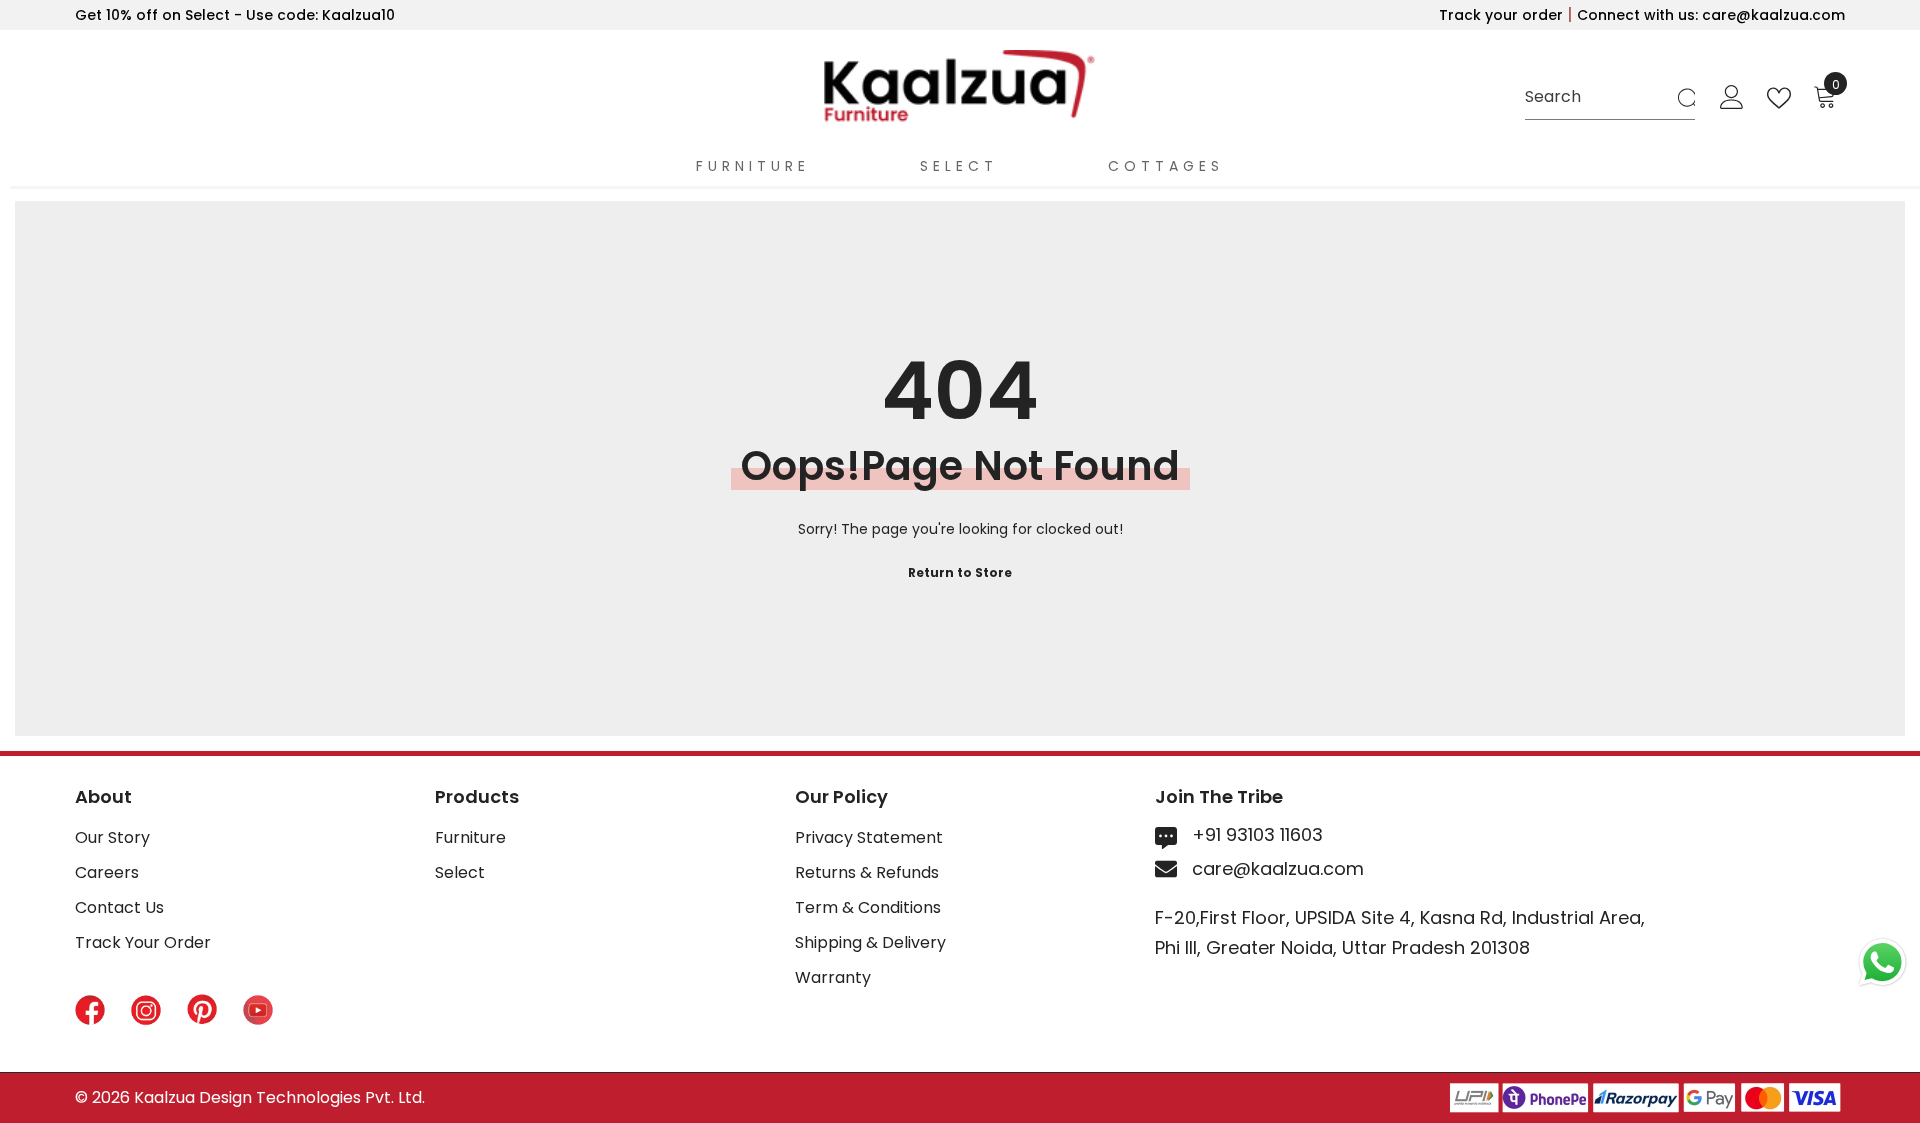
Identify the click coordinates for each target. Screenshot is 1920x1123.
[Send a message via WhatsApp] (1882, 962)
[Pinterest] (202, 1012)
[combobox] (1600, 97)
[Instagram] (146, 1012)
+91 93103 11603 (1257, 834)
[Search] (1610, 98)
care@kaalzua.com (1278, 868)
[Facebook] (90, 1012)
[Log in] (1732, 98)
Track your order (1503, 15)
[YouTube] (258, 1012)
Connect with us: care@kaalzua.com (1711, 15)
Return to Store (960, 572)
